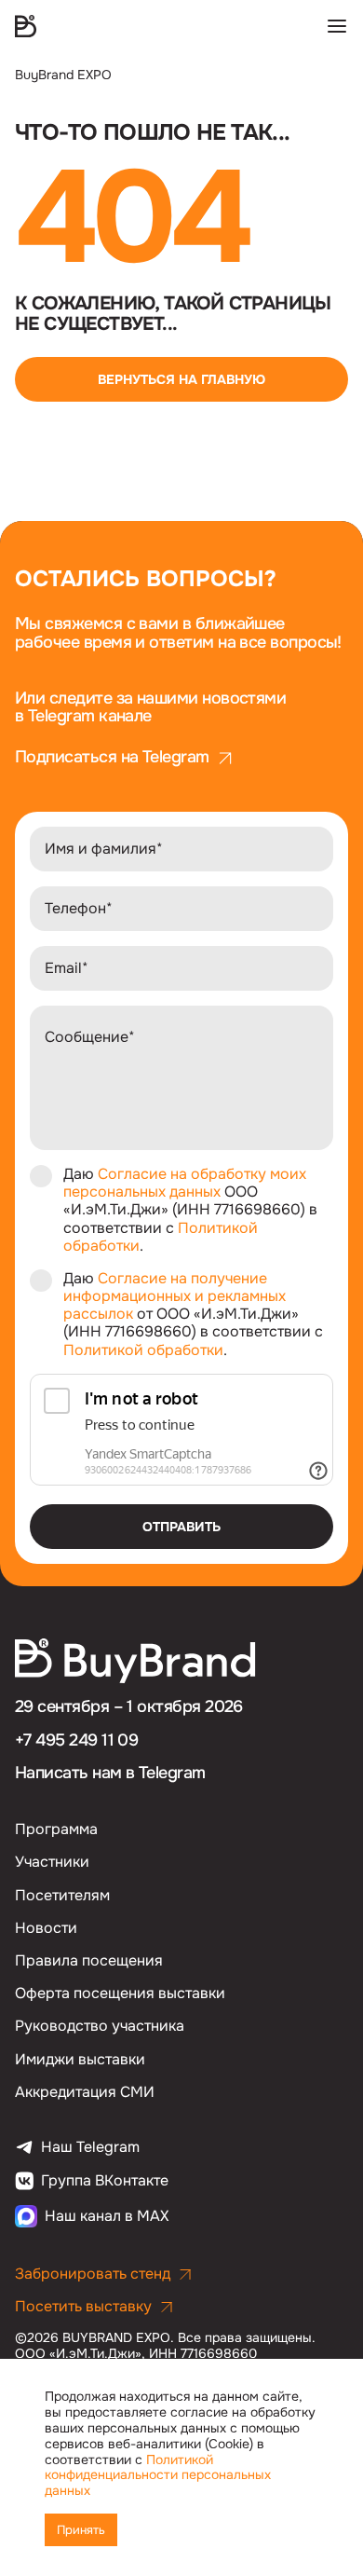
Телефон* (79, 908)
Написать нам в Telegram (110, 1773)
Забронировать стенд (93, 2274)
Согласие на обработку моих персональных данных (185, 1183)
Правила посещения (89, 1960)
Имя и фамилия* (104, 849)
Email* (67, 968)
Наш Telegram (90, 2147)
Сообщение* (90, 1037)
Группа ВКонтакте (105, 2181)
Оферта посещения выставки (120, 1993)
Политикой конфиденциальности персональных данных (158, 2475)
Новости (46, 1928)
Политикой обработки (143, 1350)
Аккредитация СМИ (85, 2092)
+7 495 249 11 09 (76, 1740)
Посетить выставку (83, 2306)
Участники (52, 1862)
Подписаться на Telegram (112, 758)
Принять (81, 2530)
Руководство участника (100, 2026)
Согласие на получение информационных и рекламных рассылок (175, 1296)
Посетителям (62, 1895)
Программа (56, 1829)
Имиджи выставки (80, 2059)
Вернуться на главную (181, 379)
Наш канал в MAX (107, 2216)
